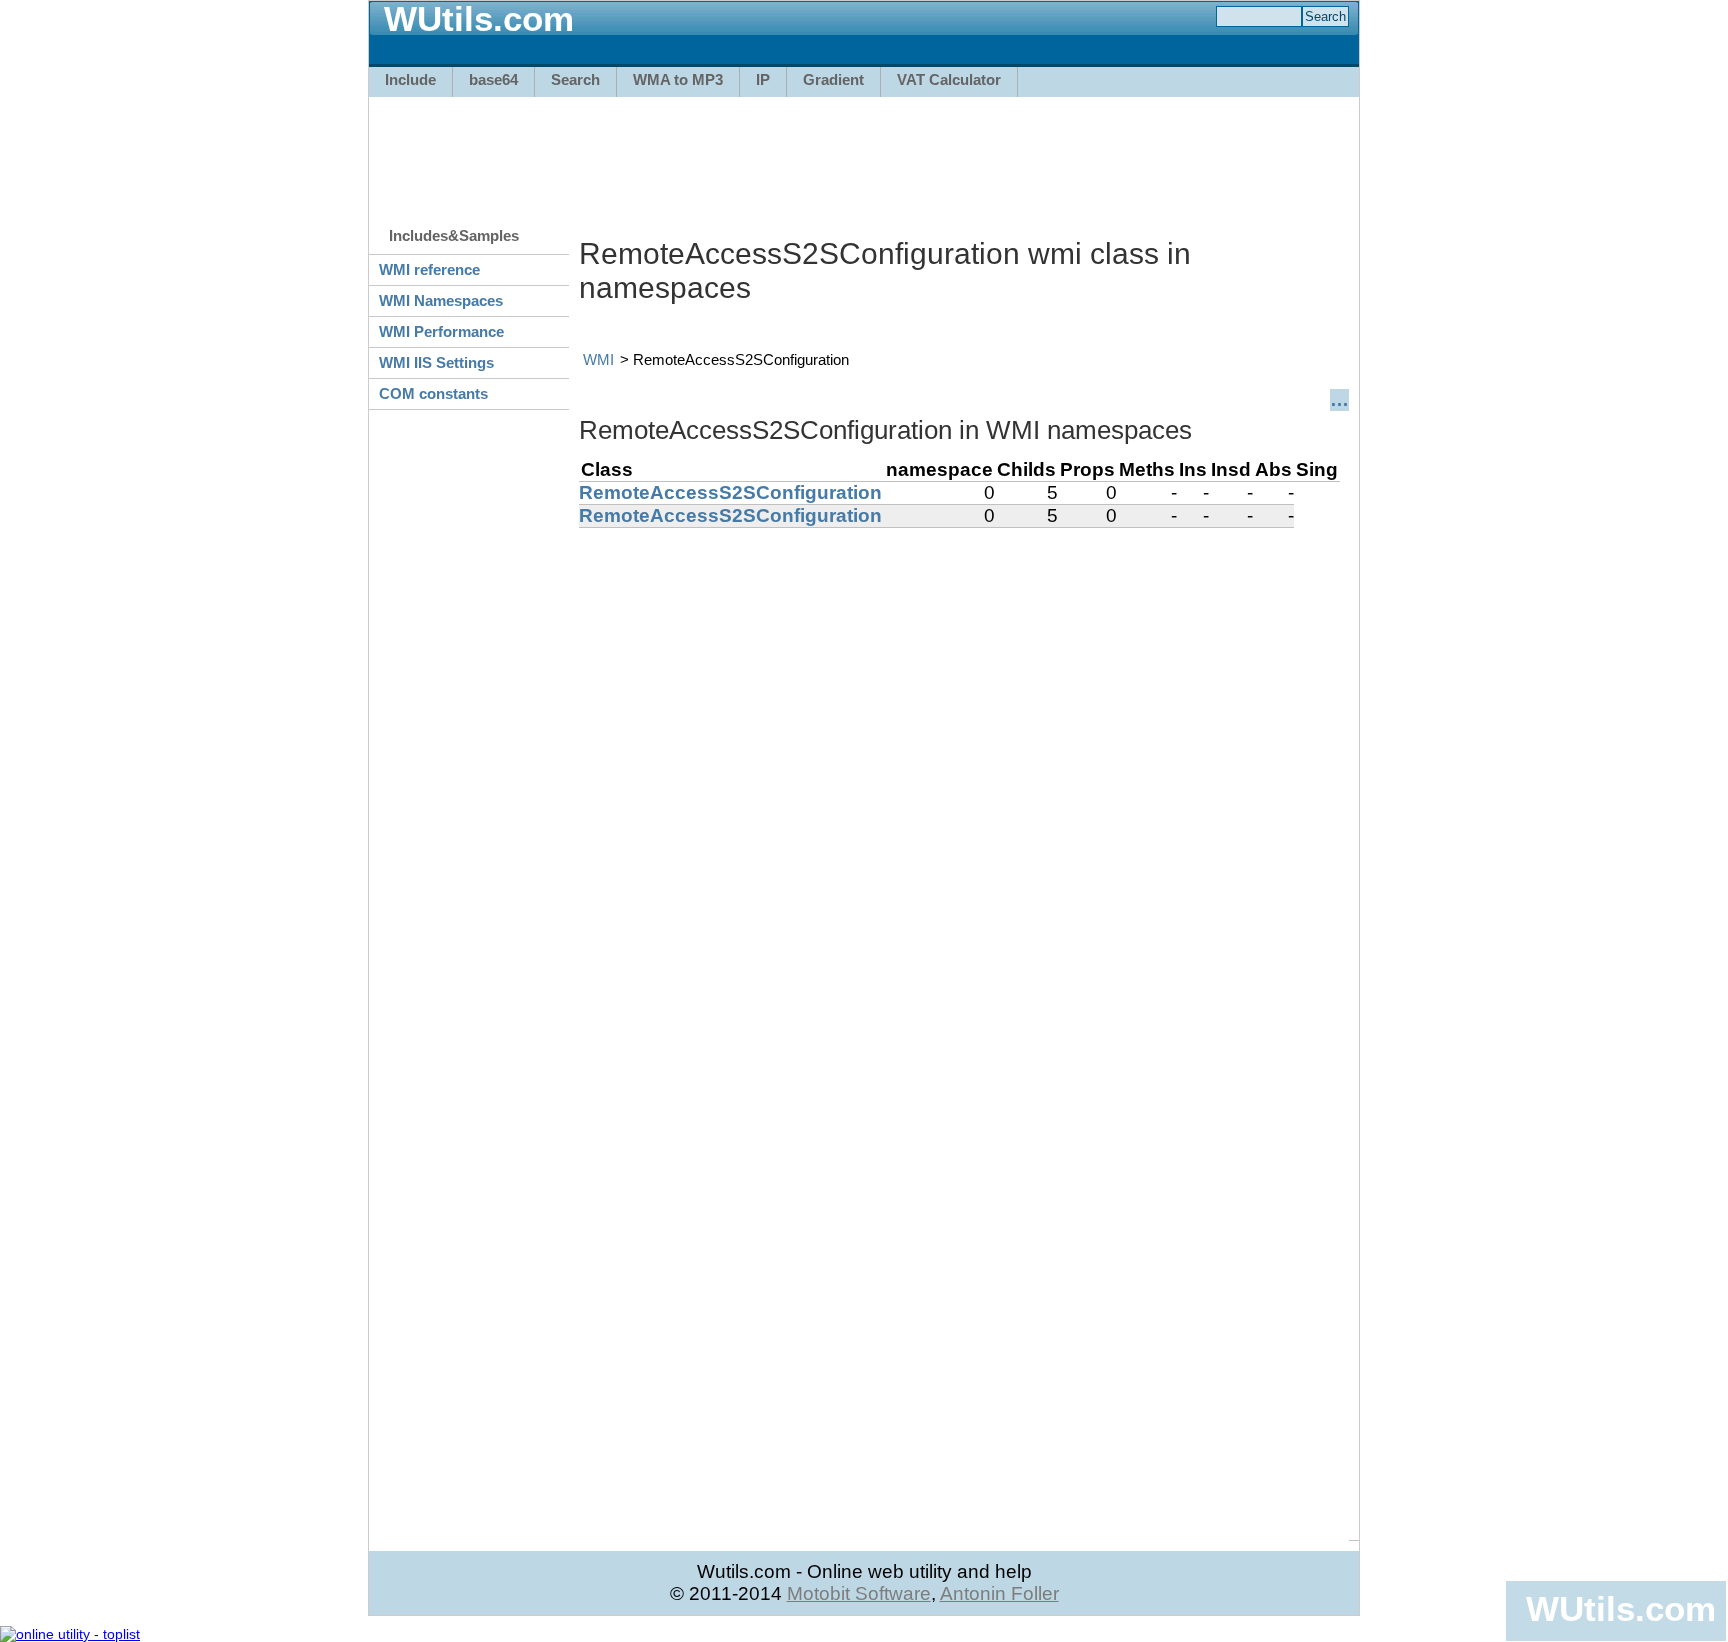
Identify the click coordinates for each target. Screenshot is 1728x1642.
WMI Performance (441, 331)
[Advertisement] (864, 152)
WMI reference (429, 269)
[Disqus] (964, 778)
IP (763, 79)
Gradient (833, 79)
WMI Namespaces (441, 300)
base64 (493, 79)
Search (575, 79)
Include (410, 79)
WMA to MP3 (678, 79)
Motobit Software (859, 1593)
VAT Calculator (949, 79)
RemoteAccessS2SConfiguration (730, 492)
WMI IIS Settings (436, 362)
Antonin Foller (999, 1593)
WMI (598, 359)
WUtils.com (1621, 1608)
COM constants (433, 393)
